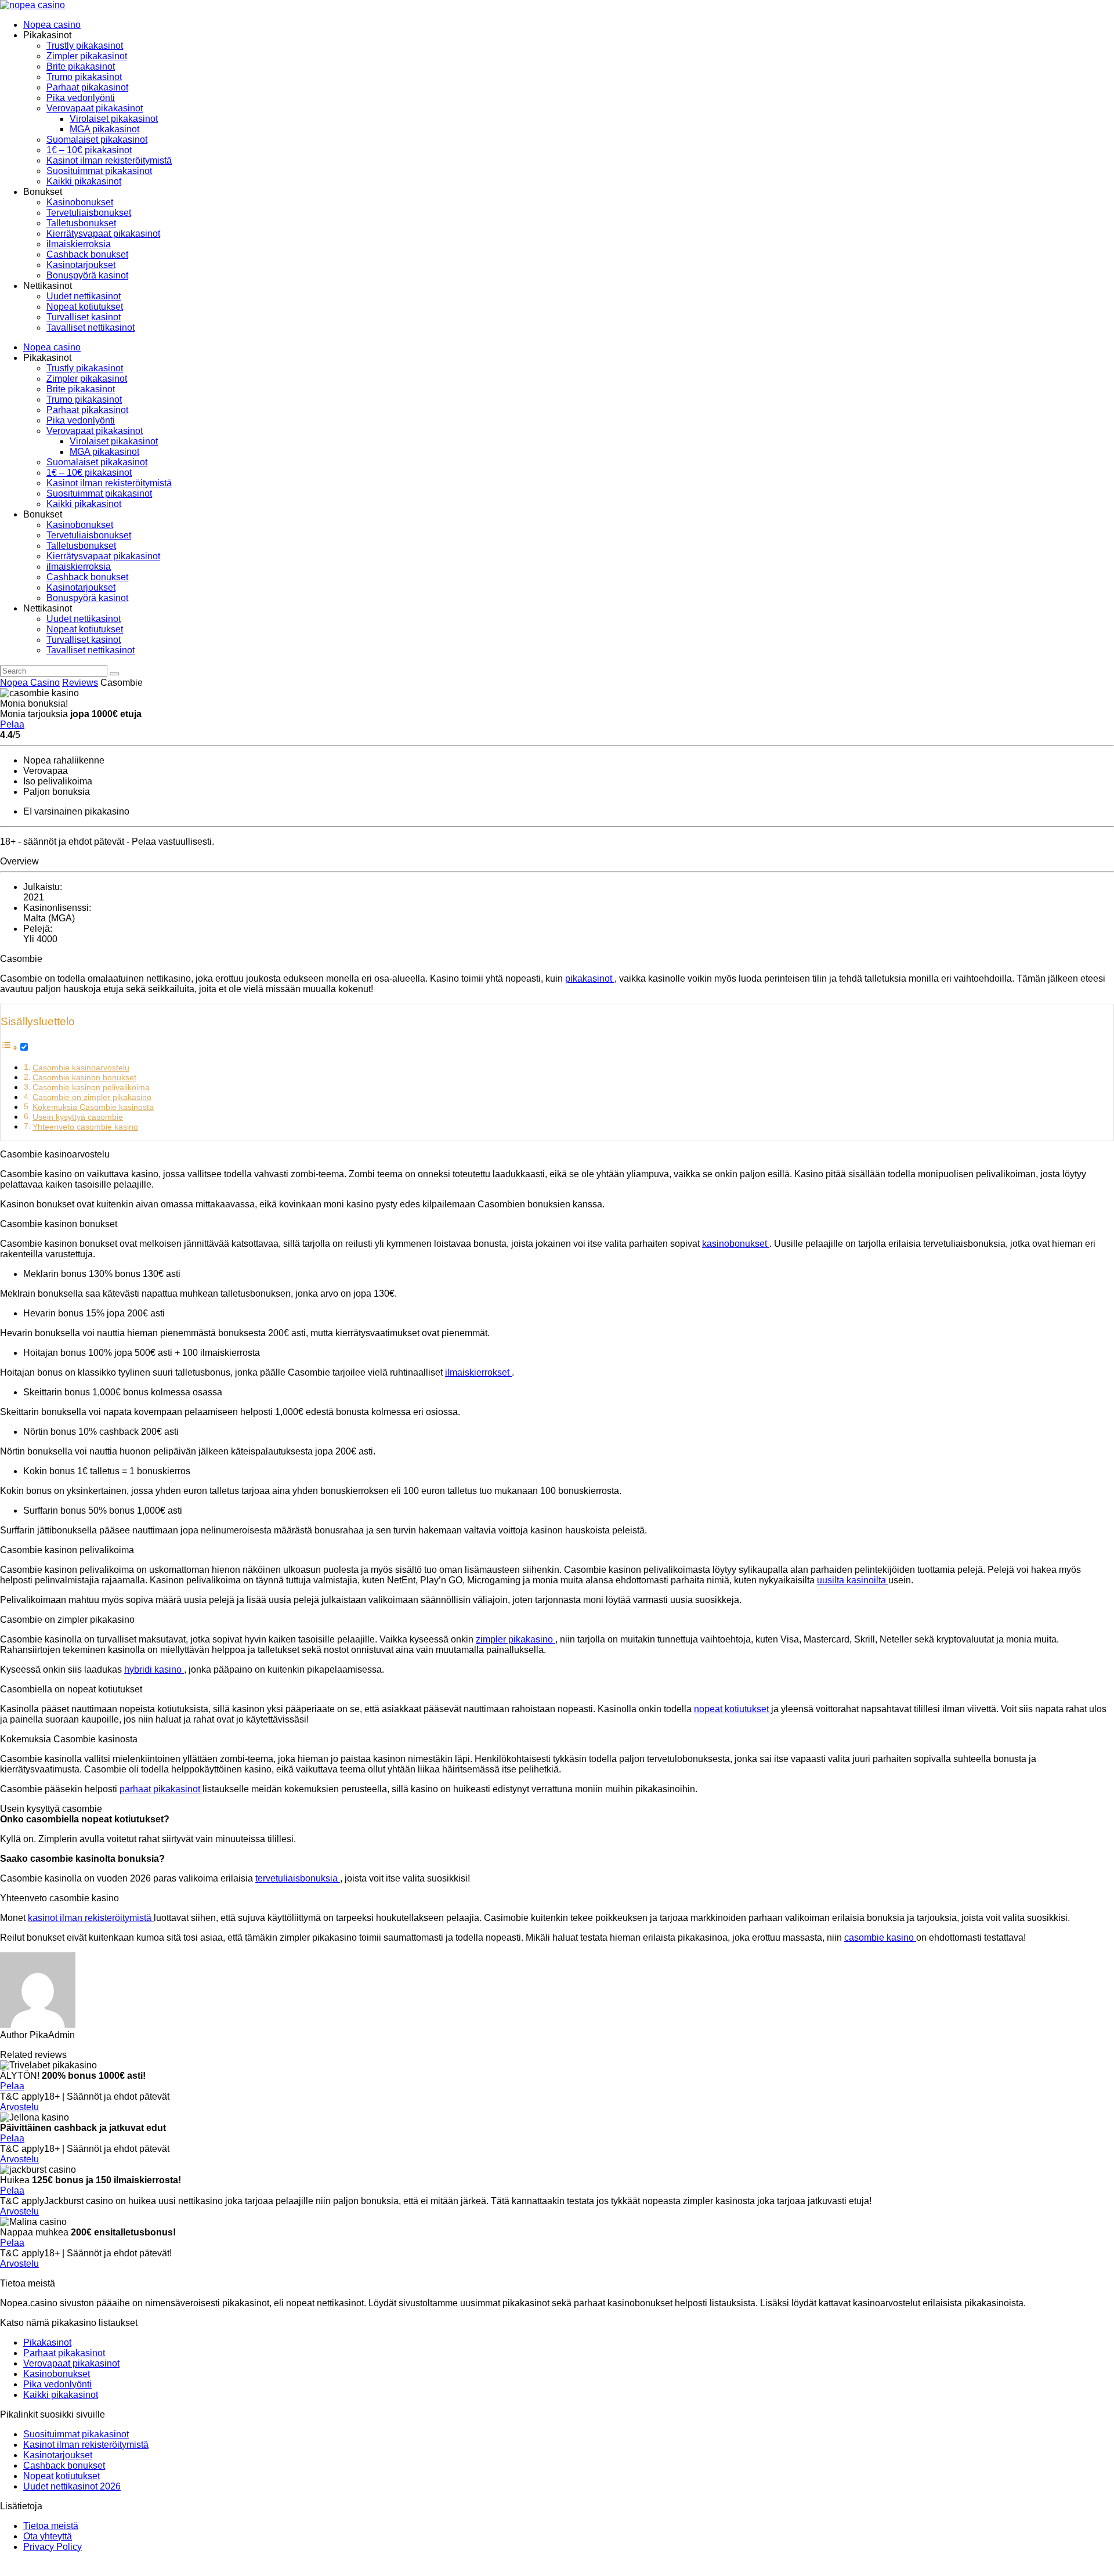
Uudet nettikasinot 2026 (72, 2486)
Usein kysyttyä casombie (78, 1117)
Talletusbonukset (81, 223)
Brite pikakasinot (81, 66)
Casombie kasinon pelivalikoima (91, 1087)
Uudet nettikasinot (84, 296)
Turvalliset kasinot (84, 317)
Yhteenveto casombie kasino (85, 1127)
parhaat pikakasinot (161, 1789)
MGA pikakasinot (104, 129)
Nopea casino (52, 25)
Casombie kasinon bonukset (84, 1077)
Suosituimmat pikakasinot (99, 171)
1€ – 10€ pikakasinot (89, 150)
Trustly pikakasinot (85, 46)
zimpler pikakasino (516, 1639)
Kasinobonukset (80, 202)
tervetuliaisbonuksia (298, 1878)
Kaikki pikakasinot (84, 181)
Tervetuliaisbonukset (89, 213)
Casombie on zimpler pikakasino (92, 1097)
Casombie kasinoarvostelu (81, 1068)
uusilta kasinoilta (853, 1580)
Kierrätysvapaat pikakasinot (103, 234)
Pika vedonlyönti (81, 98)
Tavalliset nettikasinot (91, 328)
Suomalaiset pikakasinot (97, 140)
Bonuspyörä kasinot (87, 275)
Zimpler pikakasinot (87, 56)
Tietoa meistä (51, 2526)
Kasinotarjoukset (81, 265)
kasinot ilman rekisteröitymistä (91, 1918)
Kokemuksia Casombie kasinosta (93, 1107)
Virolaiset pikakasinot (114, 119)
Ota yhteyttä (48, 2536)
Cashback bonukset (87, 254)
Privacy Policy (53, 2547)
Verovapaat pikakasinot (95, 108)
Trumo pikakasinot (84, 77)
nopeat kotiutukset (733, 1709)
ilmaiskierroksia (79, 244)
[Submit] (114, 674)
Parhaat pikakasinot (87, 87)
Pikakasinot (47, 2342)
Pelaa (12, 724)
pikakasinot (590, 978)
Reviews (80, 683)
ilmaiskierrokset (478, 1372)
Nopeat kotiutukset (85, 307)
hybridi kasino (154, 1669)
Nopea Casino (30, 683)
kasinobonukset (736, 1244)
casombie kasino (880, 1938)
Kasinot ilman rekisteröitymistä (109, 160)
